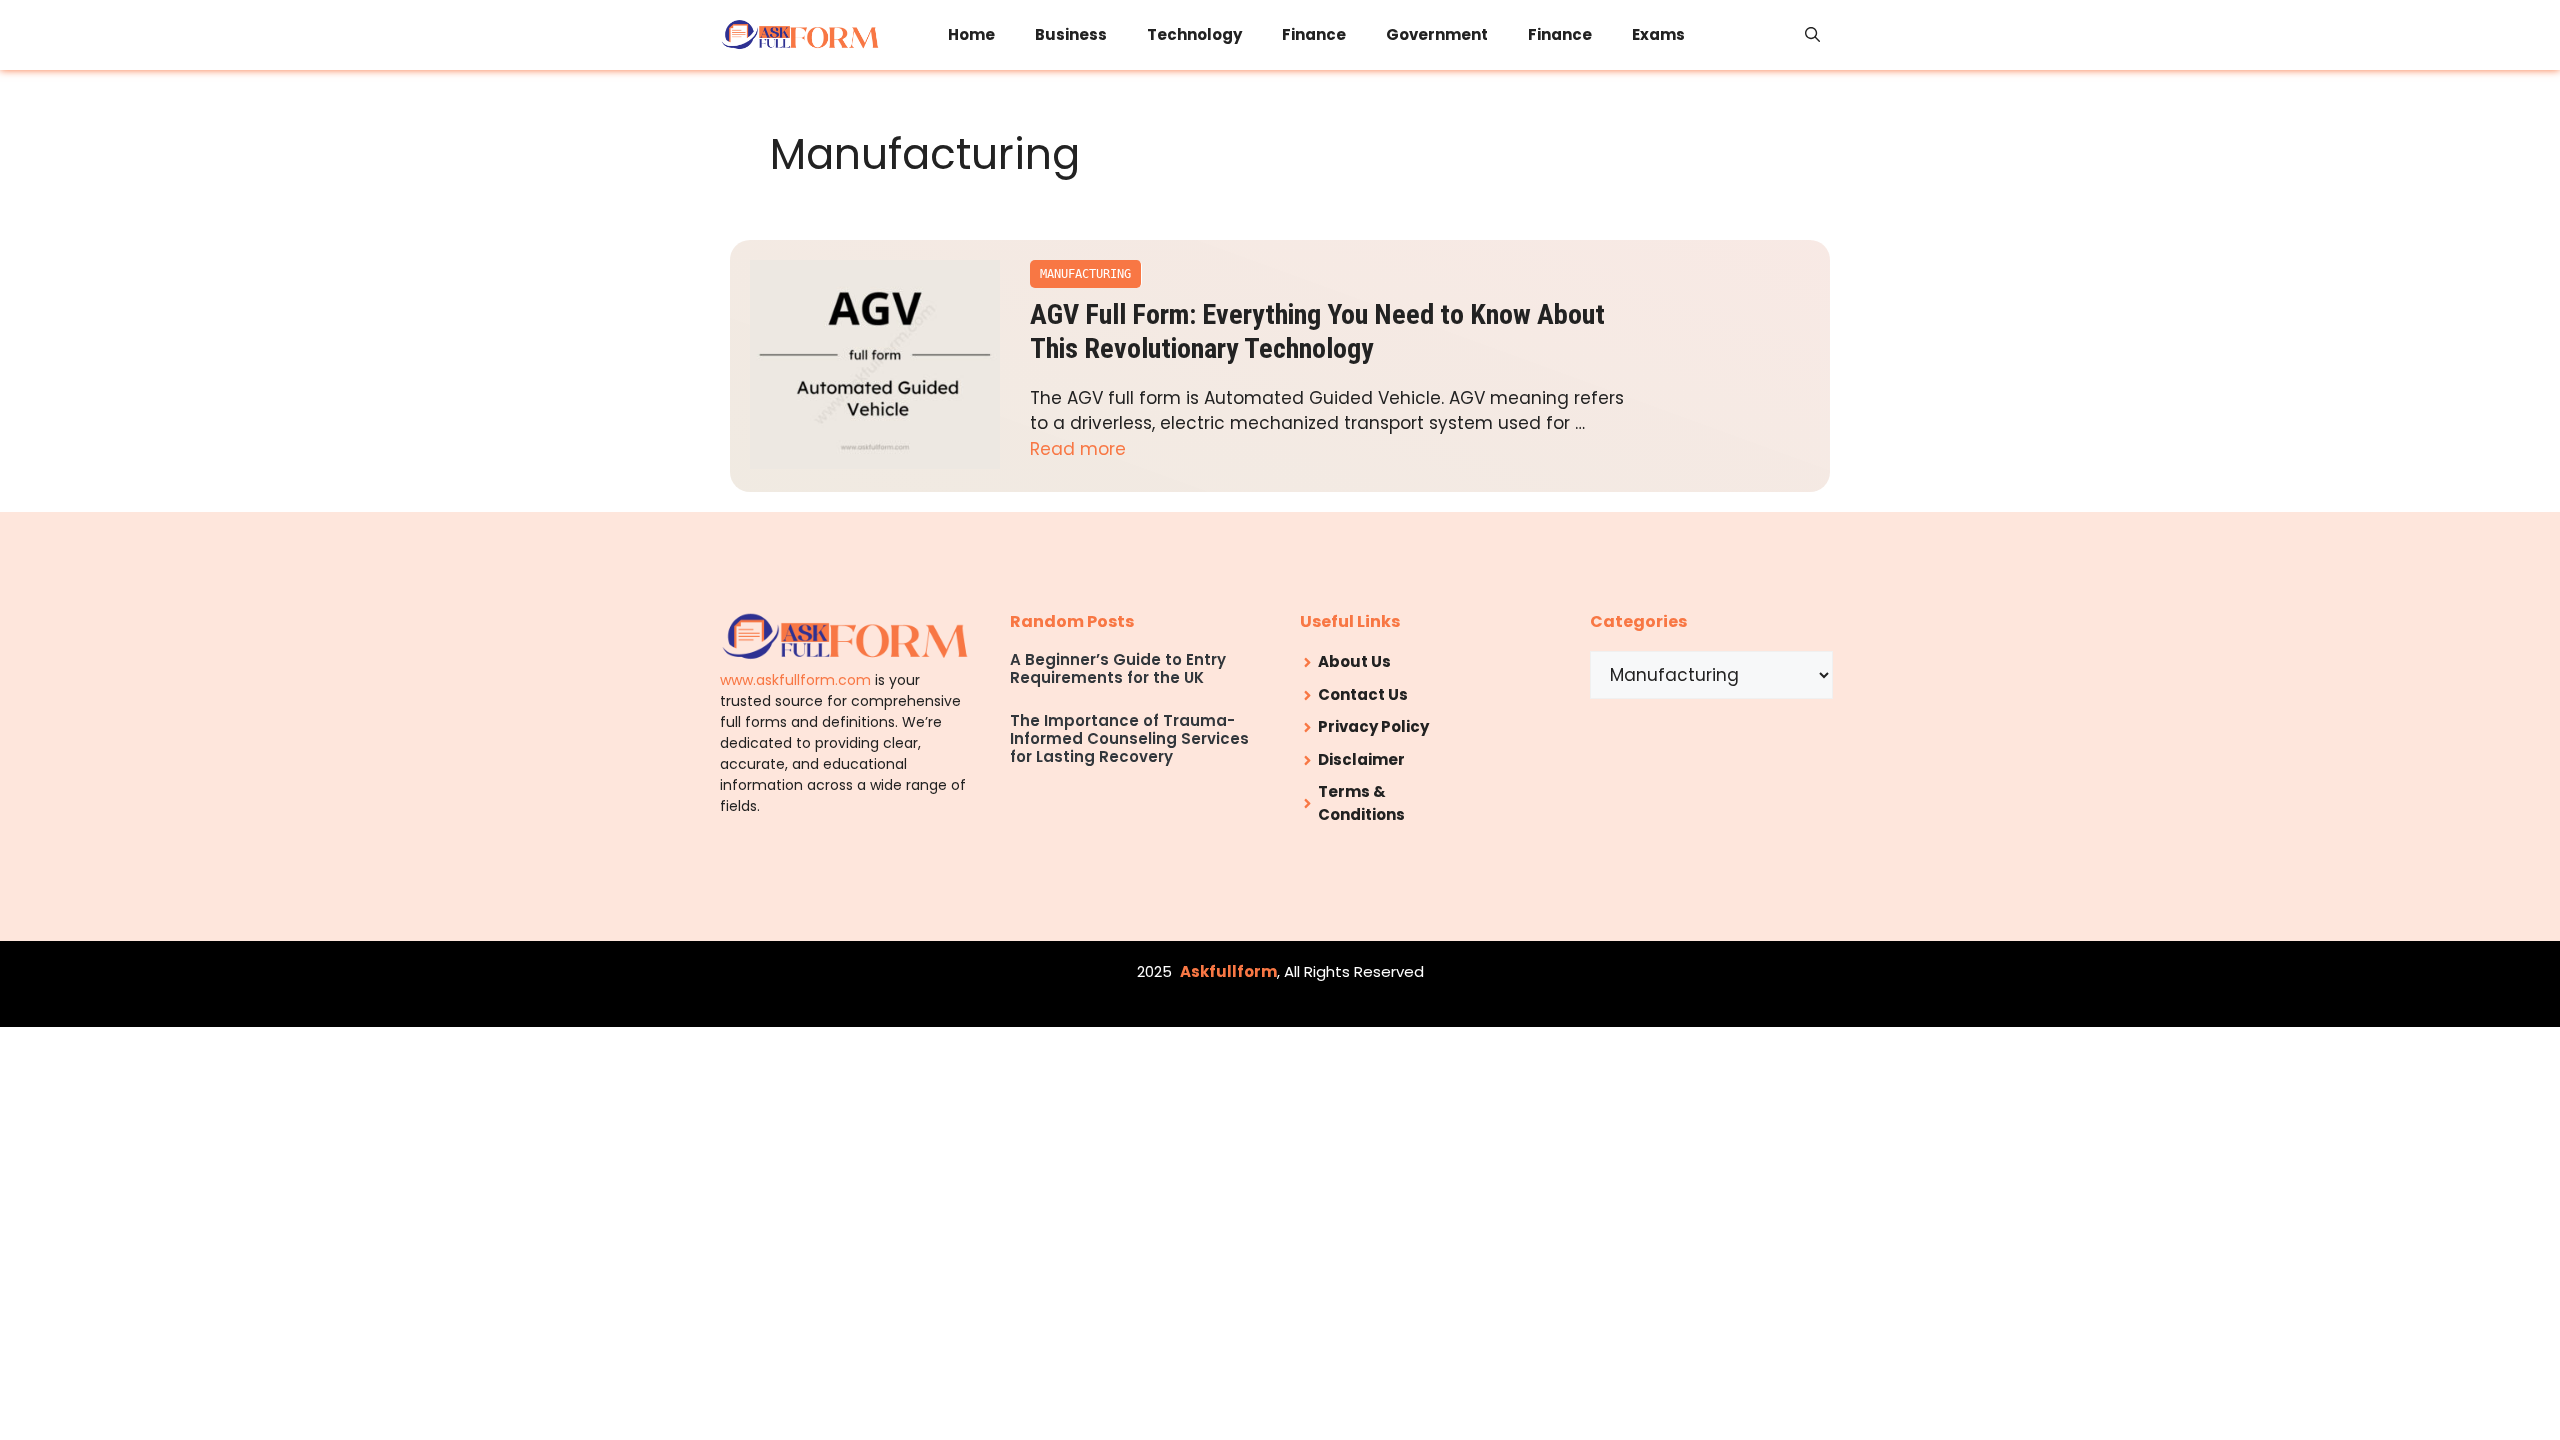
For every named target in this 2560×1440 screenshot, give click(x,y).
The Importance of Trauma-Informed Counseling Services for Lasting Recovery (1129, 738)
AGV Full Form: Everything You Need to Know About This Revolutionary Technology (1317, 331)
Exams (1658, 34)
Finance (1314, 34)
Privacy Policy (1373, 726)
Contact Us (1363, 694)
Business (1071, 34)
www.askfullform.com (795, 680)
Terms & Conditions (1361, 803)
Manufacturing (1085, 274)
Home (971, 34)
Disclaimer (1361, 759)
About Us (1354, 661)
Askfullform (1228, 971)
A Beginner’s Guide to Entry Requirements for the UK (1118, 668)
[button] (1812, 35)
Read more (1078, 449)
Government (1437, 34)
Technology (1194, 34)
